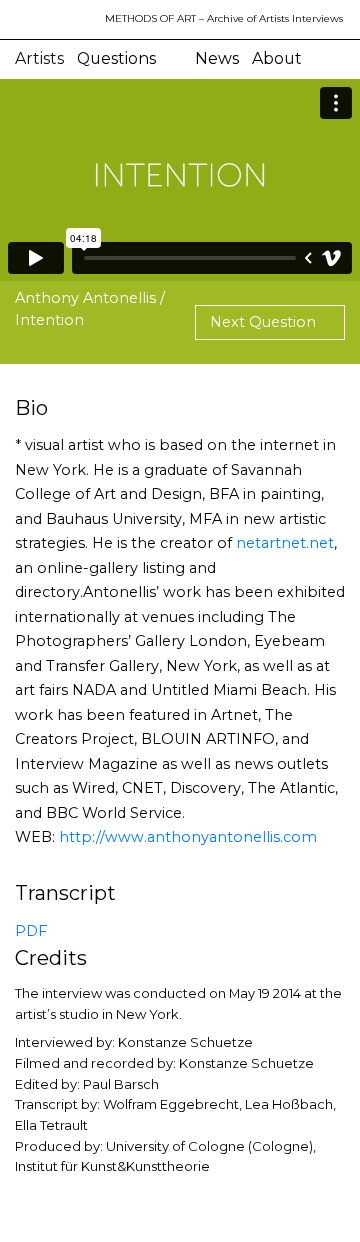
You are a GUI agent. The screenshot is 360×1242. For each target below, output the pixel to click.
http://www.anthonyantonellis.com (188, 837)
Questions (116, 58)
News (217, 58)
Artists (39, 58)
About (277, 58)
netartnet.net (285, 543)
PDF (31, 931)
